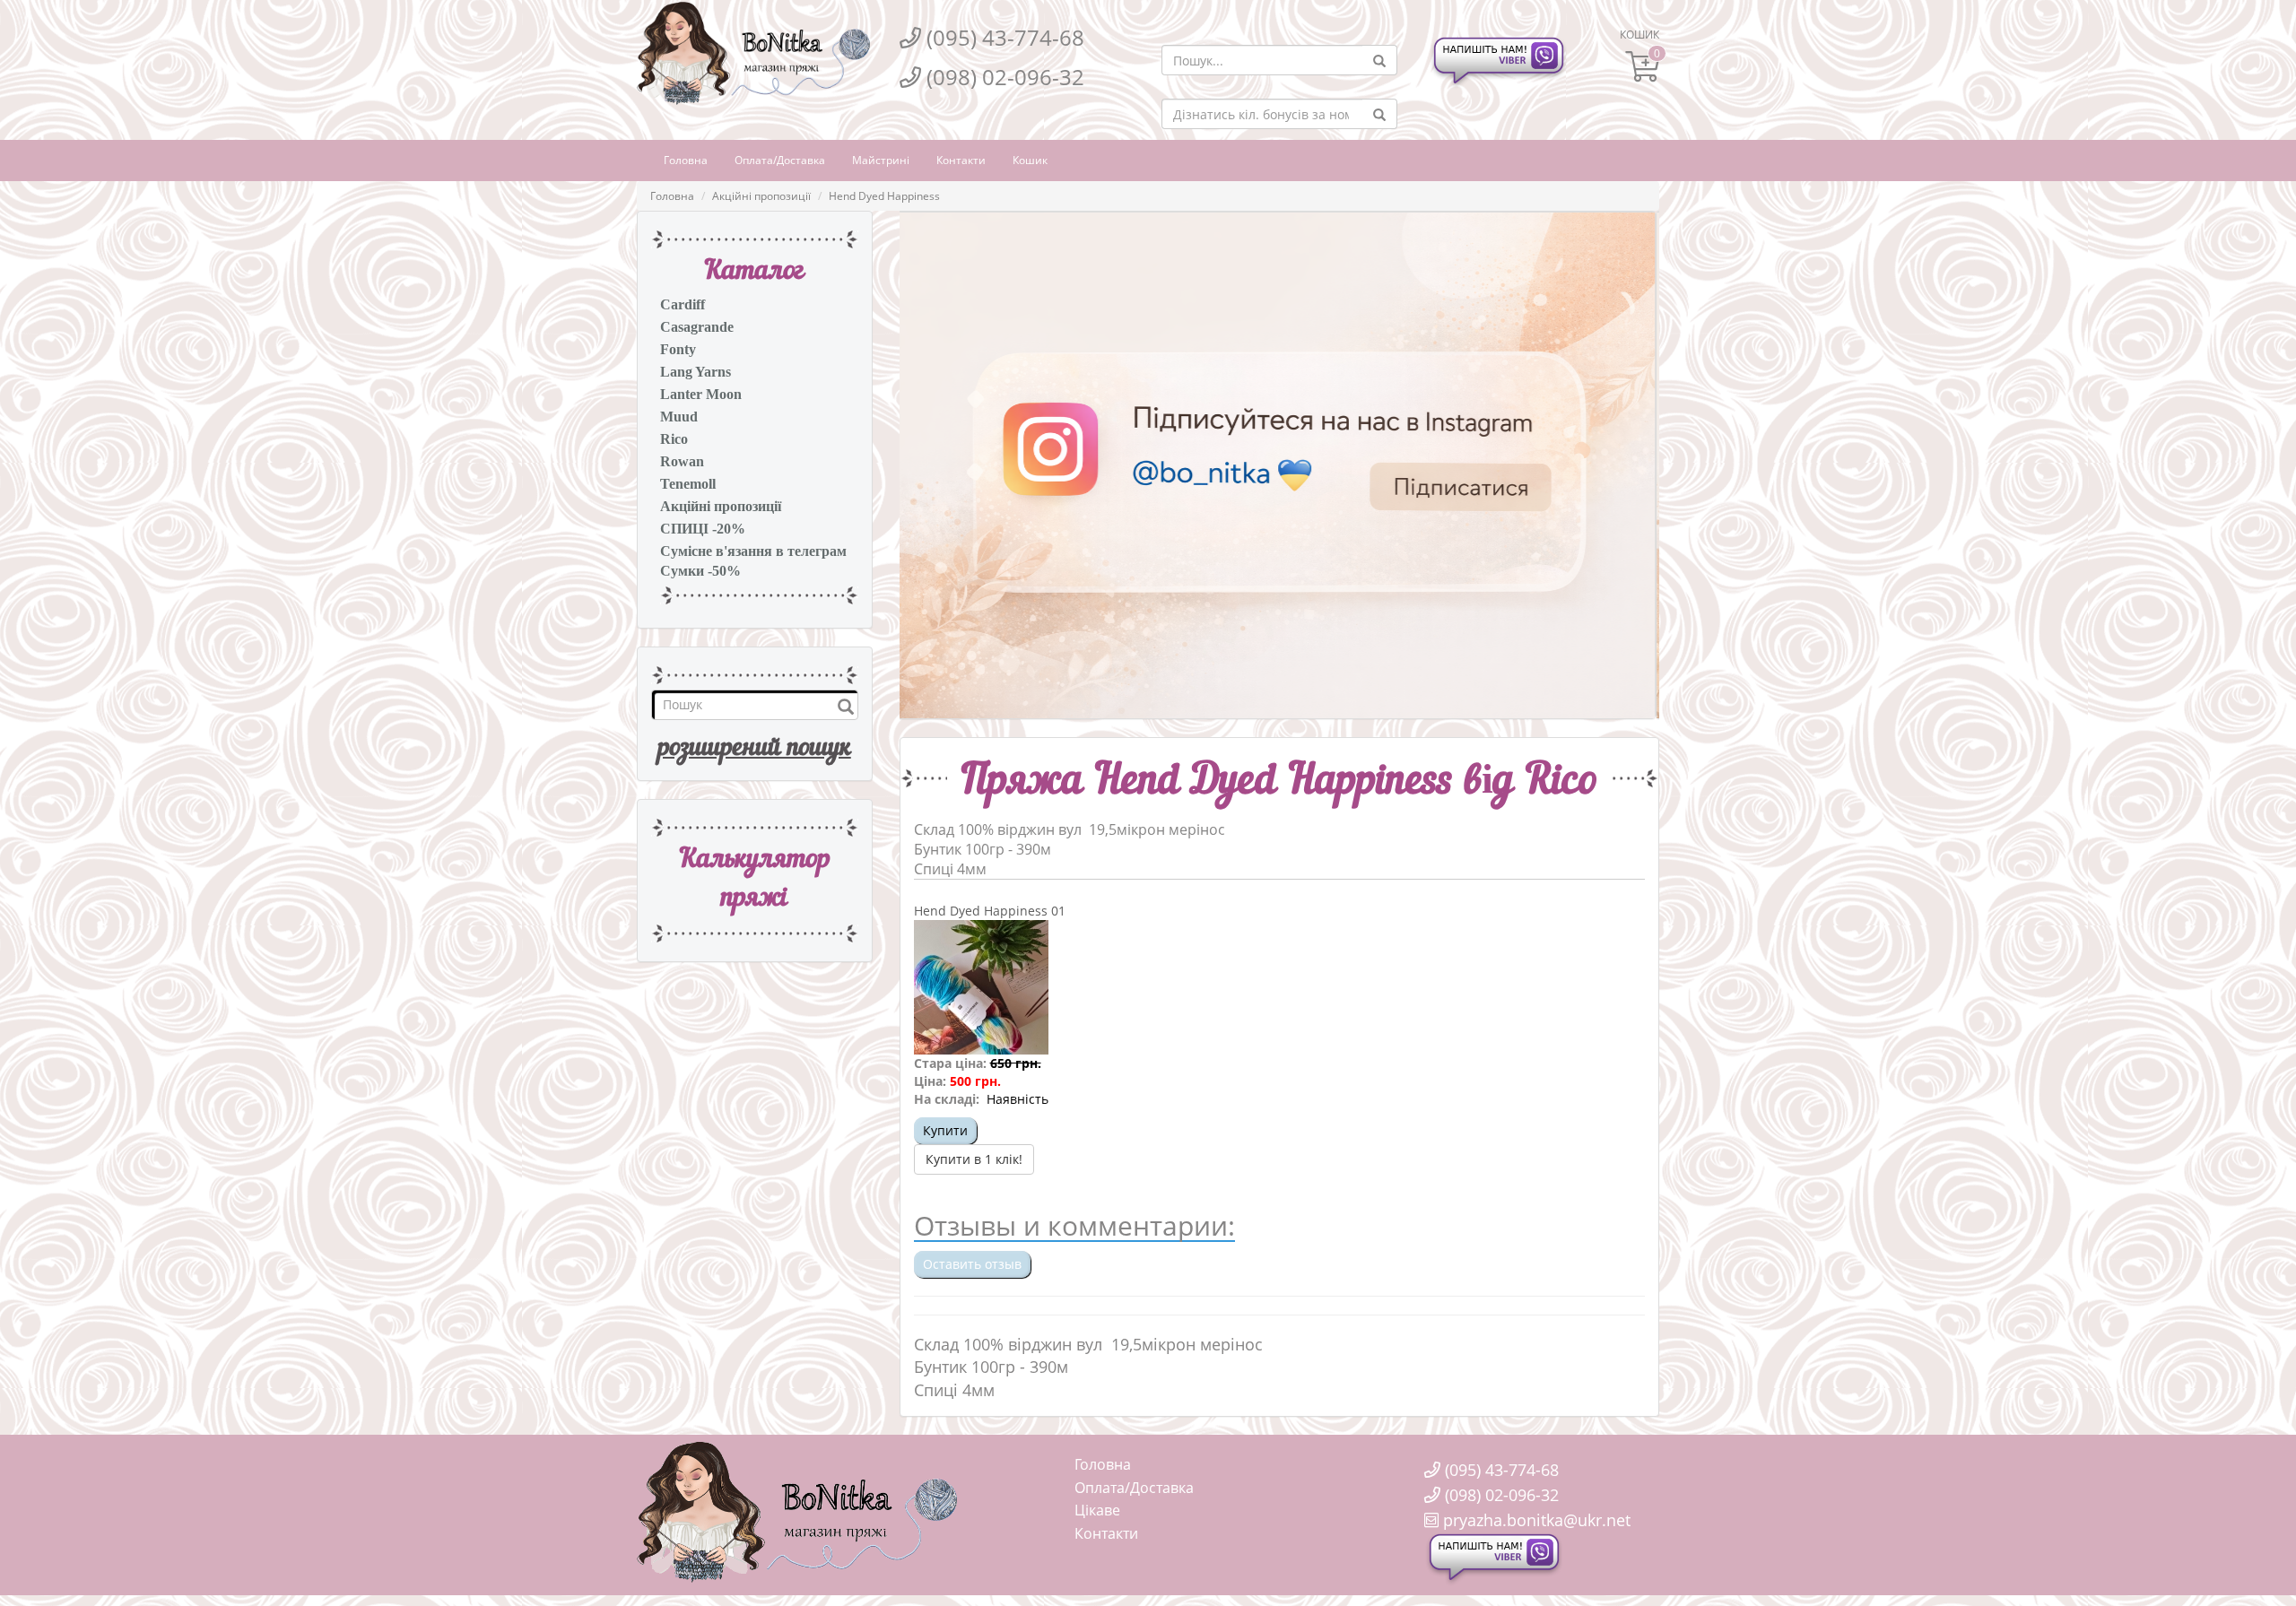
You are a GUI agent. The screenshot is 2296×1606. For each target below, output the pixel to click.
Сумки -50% (700, 571)
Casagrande (697, 327)
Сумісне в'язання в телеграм (753, 551)
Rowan (682, 461)
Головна (686, 160)
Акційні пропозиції (761, 196)
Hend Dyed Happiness (884, 196)
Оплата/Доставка (780, 160)
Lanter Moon (701, 394)
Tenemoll (688, 484)
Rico (674, 439)
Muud (679, 417)
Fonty (678, 349)
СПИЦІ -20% (703, 529)
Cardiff (683, 304)
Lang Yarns (696, 372)
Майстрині (881, 160)
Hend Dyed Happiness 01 (990, 911)
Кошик (1030, 160)
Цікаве (1097, 1510)
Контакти (961, 160)
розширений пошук (755, 749)
